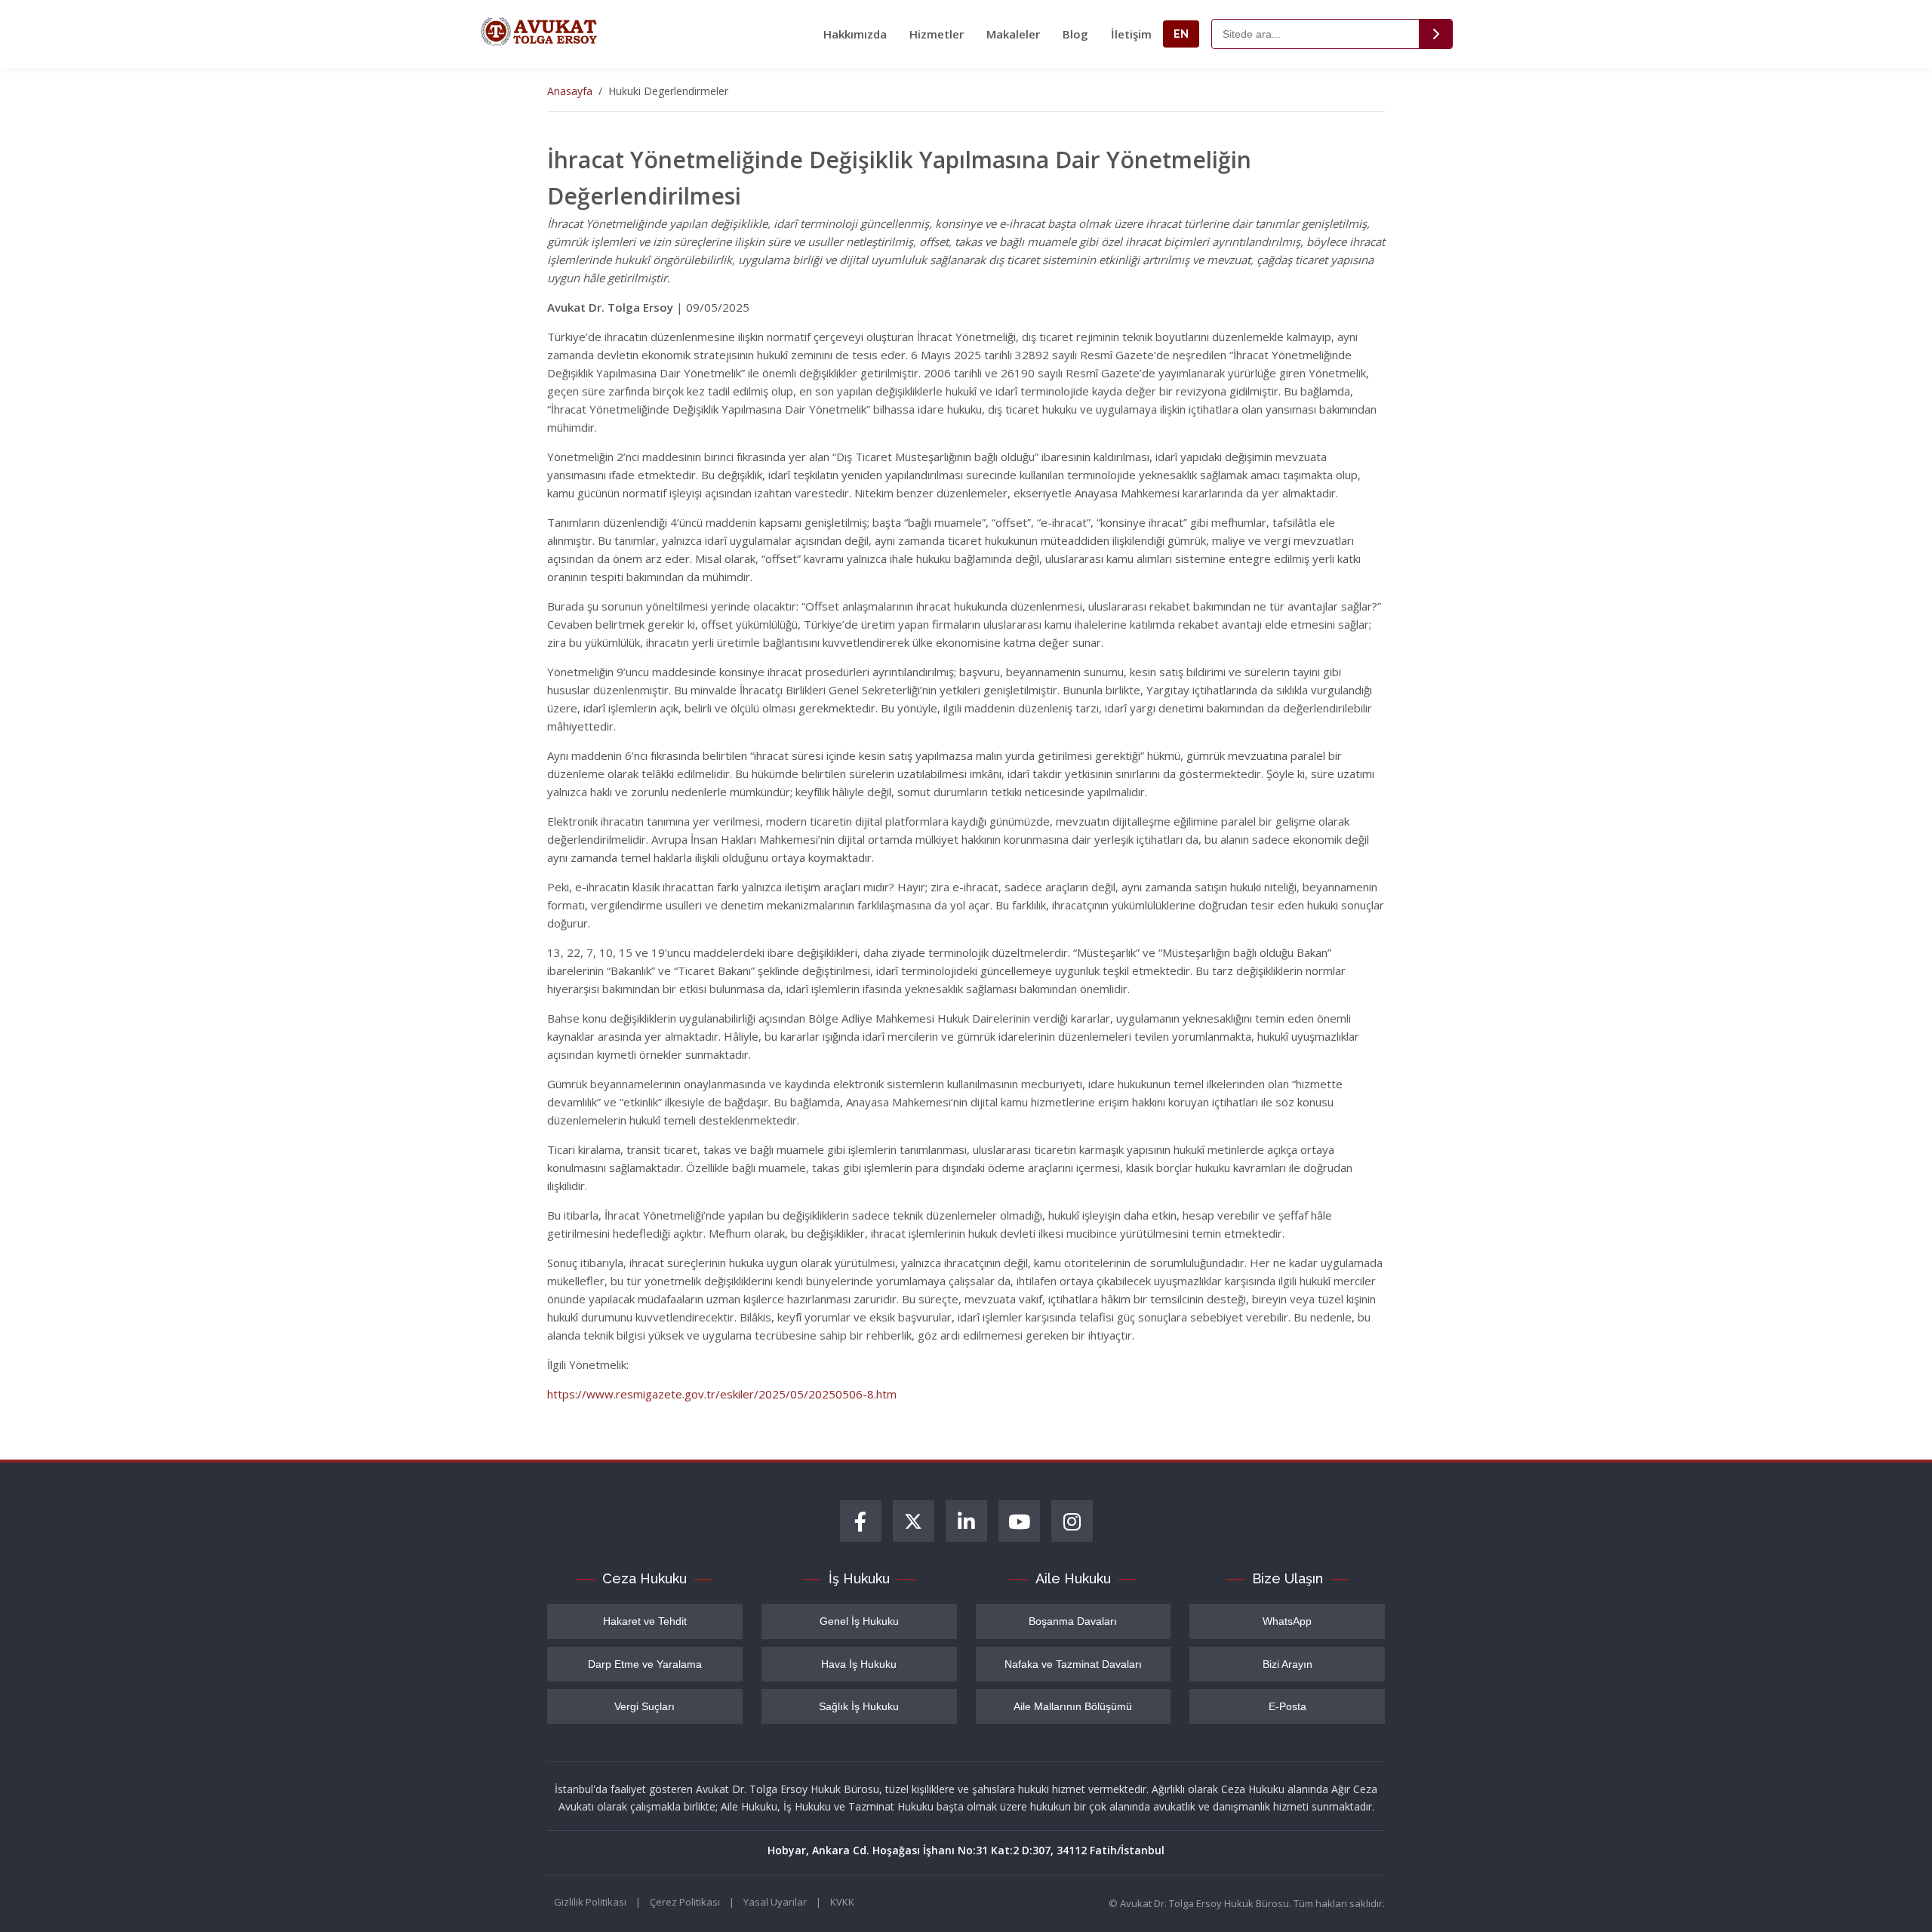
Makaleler (1013, 34)
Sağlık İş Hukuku (859, 1706)
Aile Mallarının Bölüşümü (1073, 1706)
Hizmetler (937, 34)
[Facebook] (861, 1521)
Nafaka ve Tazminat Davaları (1073, 1664)
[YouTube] (1019, 1521)
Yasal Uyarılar (775, 1902)
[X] (914, 1521)
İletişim (1131, 34)
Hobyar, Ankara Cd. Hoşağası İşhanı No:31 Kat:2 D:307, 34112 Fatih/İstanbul (966, 1850)
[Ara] (1435, 34)
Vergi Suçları (645, 1706)
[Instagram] (1072, 1521)
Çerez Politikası (685, 1902)
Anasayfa (570, 91)
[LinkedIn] (966, 1521)
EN (1181, 34)
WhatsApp (1287, 1621)
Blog (1075, 34)
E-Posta (1287, 1706)
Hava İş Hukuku (859, 1664)
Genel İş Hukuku (859, 1621)
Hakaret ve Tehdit (645, 1621)
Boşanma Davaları (1073, 1621)
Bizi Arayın (1287, 1664)
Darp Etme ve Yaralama (645, 1664)
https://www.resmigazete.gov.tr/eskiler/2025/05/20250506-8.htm (722, 1394)
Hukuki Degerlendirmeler (668, 91)
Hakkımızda (855, 34)
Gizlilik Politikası (590, 1902)
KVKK (842, 1902)
